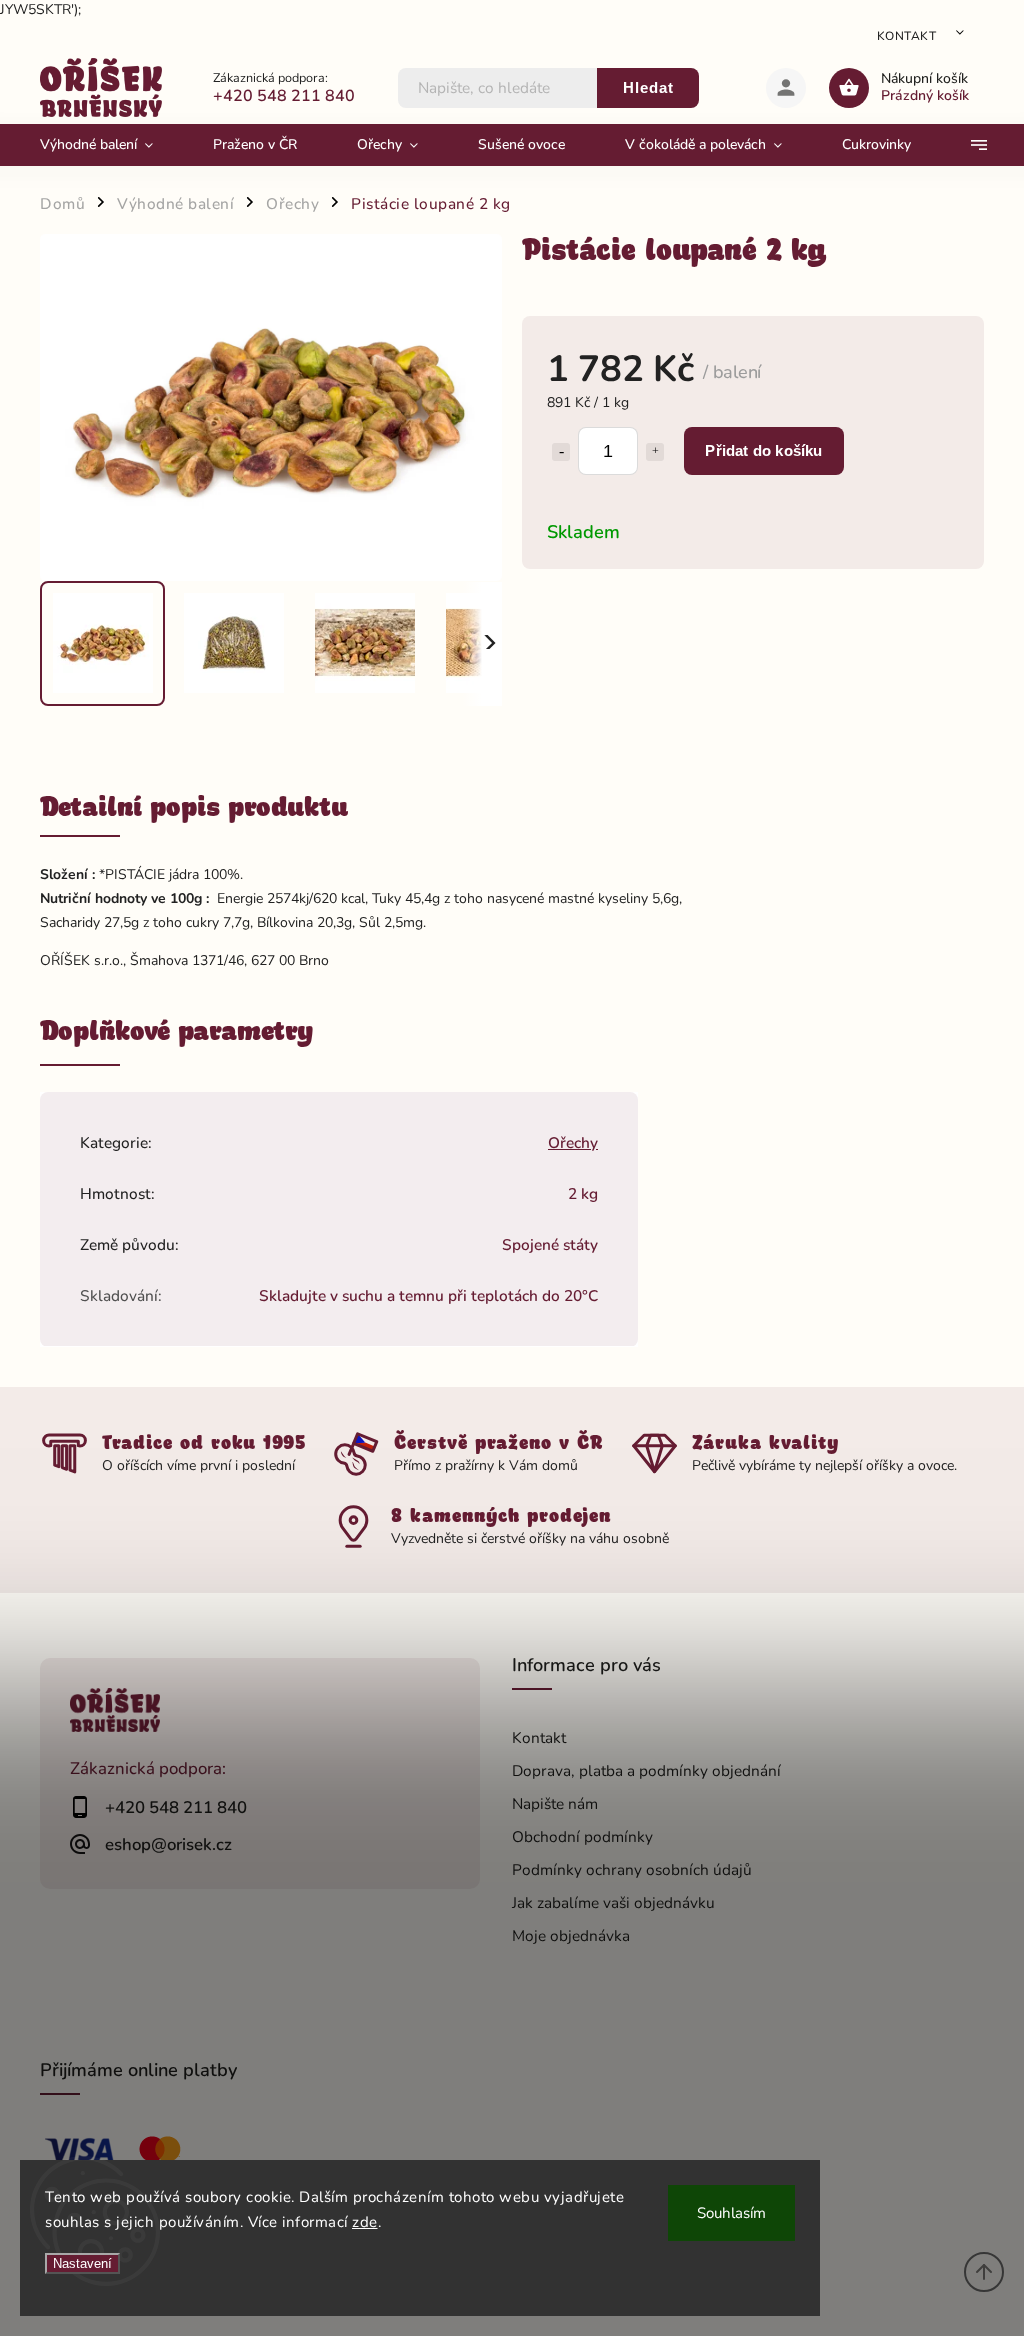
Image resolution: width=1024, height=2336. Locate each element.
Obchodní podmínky (582, 1836)
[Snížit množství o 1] (561, 452)
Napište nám (555, 1803)
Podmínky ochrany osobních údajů (632, 1869)
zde (365, 2222)
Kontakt (907, 36)
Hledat (648, 87)
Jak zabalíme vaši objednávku (613, 1902)
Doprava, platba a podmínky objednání (646, 1770)
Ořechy (573, 1142)
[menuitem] (111, 145)
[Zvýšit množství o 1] (655, 452)
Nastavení (82, 2263)
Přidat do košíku (763, 450)
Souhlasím (731, 2213)
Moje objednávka (571, 1935)
